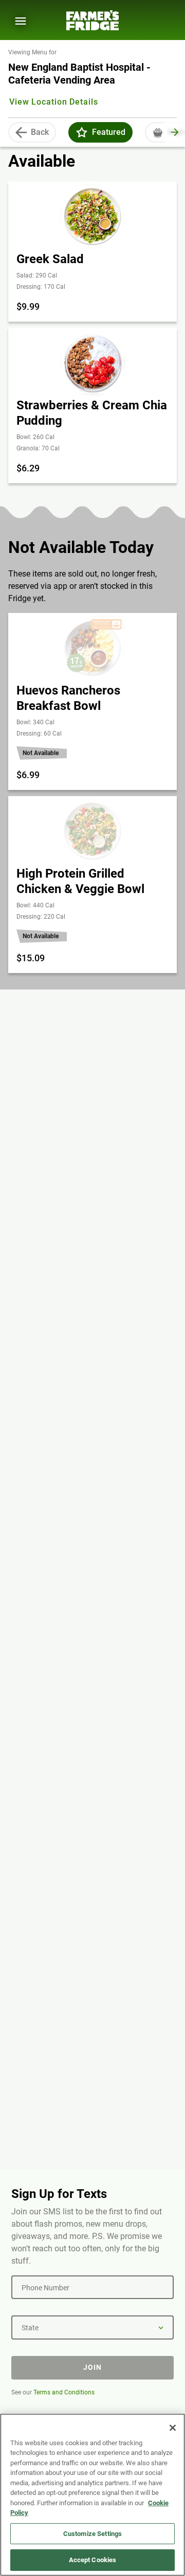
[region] (92, 2495)
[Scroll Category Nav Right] (175, 132)
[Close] (173, 2428)
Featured (109, 132)
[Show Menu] (21, 21)
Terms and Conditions (64, 2392)
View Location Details (53, 102)
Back (40, 132)
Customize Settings (92, 2534)
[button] (82, 132)
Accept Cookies (93, 2560)
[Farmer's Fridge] (92, 20)
